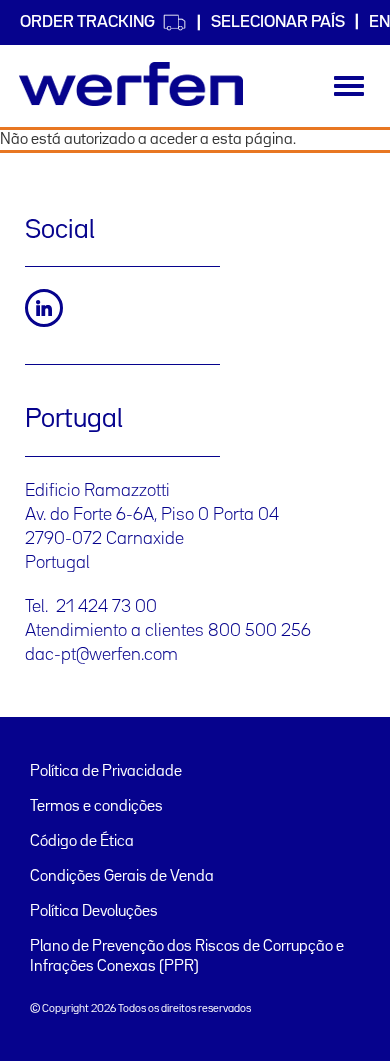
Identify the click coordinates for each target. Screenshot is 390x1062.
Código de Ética (82, 842)
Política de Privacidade (106, 772)
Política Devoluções (94, 912)
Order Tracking (87, 22)
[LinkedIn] (44, 308)
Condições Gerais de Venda (122, 877)
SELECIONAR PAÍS (278, 22)
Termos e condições (96, 807)
